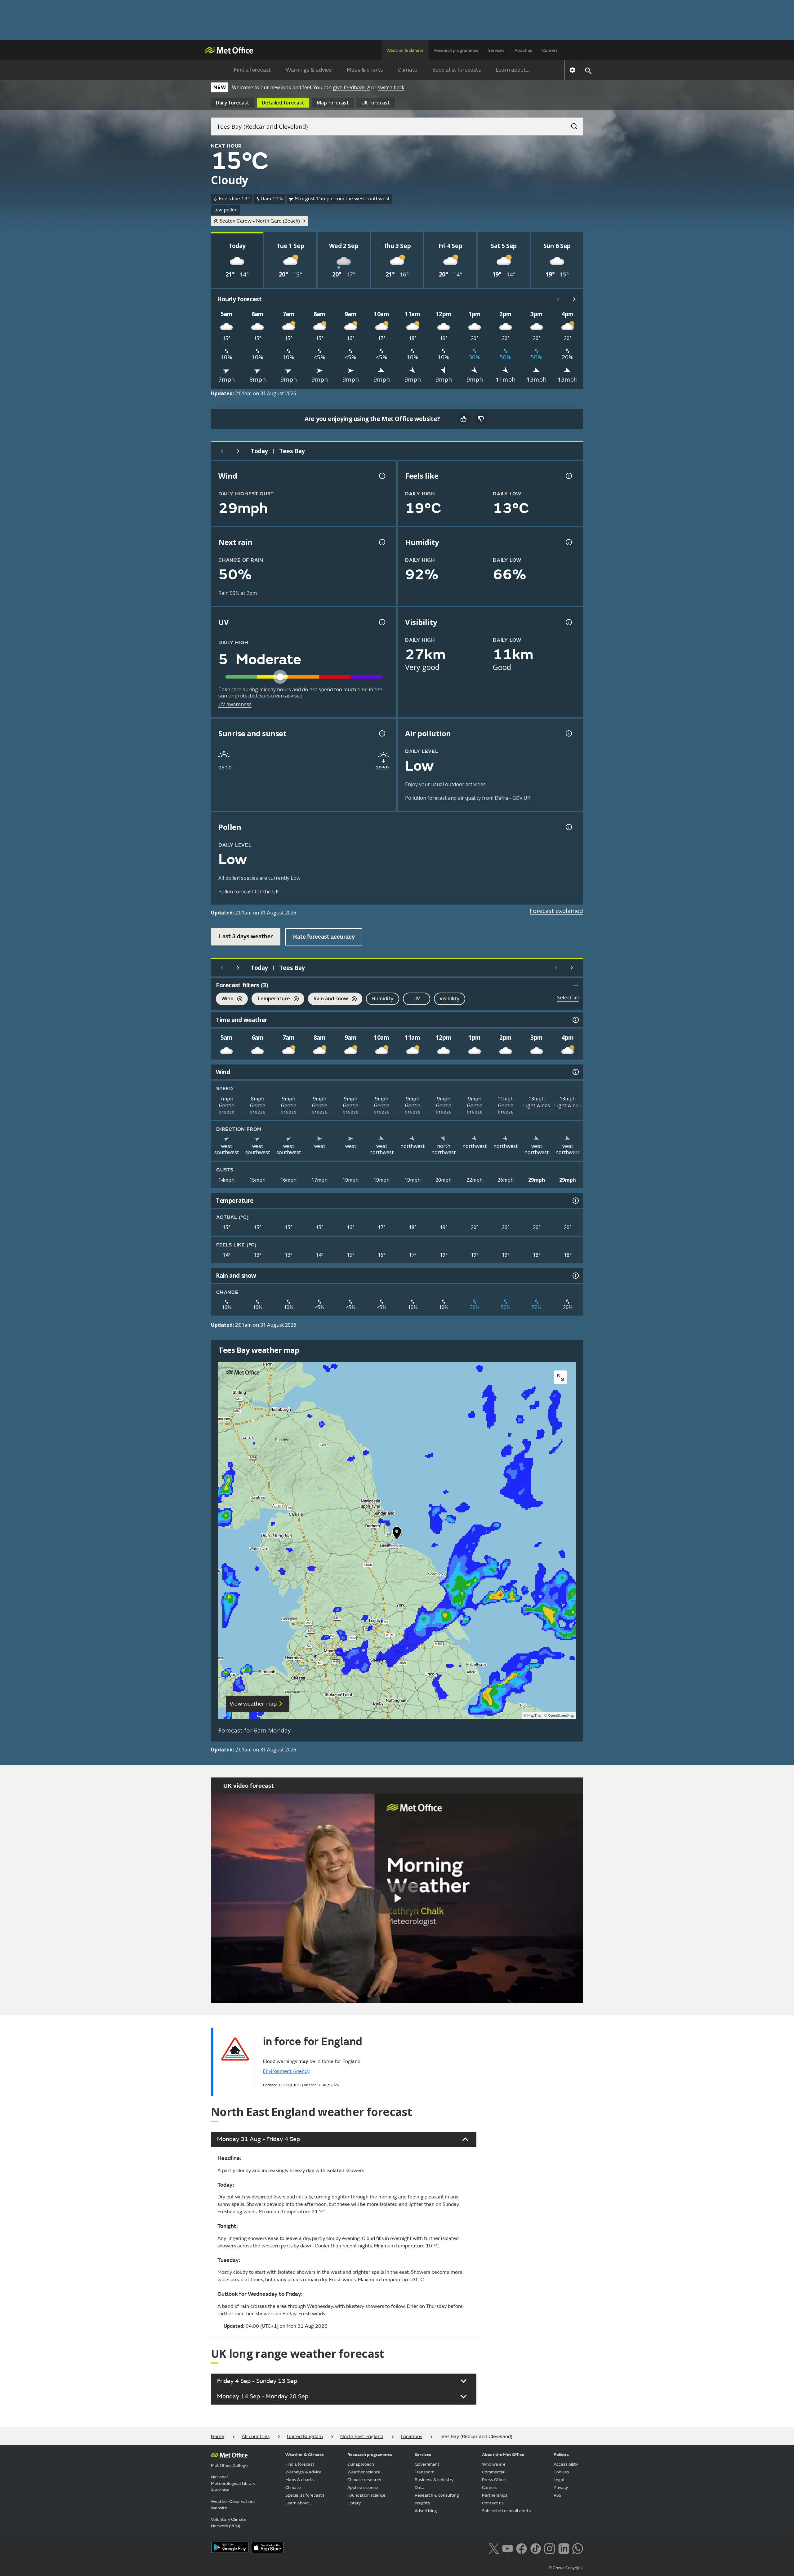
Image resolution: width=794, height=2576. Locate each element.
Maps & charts (365, 70)
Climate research (364, 2480)
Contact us (493, 2503)
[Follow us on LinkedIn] (564, 2548)
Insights (422, 2503)
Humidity (383, 998)
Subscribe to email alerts (506, 2511)
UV (417, 998)
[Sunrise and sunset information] (381, 733)
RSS (558, 2495)
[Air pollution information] (568, 733)
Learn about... (513, 70)
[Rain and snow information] (575, 1276)
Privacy (561, 2487)
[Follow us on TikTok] (535, 2548)
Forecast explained (556, 911)
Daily (233, 103)
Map (333, 103)
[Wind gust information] (381, 476)
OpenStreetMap (561, 1716)
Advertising (426, 2511)
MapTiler (534, 1716)
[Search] (571, 124)
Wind (225, 999)
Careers (550, 50)
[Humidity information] (568, 542)
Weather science (364, 2472)
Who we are (494, 2464)
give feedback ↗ (351, 87)
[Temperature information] (575, 1201)
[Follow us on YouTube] (508, 2548)
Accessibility (566, 2464)
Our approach (361, 2464)
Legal (559, 2480)
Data (420, 2487)
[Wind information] (575, 1072)
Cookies (561, 2472)
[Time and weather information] (575, 1020)
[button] (397, 1534)
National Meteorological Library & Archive (233, 2483)
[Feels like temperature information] (568, 476)
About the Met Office (503, 2455)
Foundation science (366, 2495)
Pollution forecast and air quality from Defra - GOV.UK (468, 798)
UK (376, 103)
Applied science (363, 2487)
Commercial (494, 2472)
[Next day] (238, 451)
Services (496, 50)
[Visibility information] (568, 622)
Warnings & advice (309, 70)
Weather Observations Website (233, 2505)
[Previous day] (222, 451)
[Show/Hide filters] (576, 985)
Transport (424, 2472)
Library (354, 2503)
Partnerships (495, 2495)
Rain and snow (328, 999)
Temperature (271, 999)
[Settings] (572, 70)
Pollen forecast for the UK (249, 892)
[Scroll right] (574, 299)
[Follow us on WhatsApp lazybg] (578, 2548)
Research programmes (456, 50)
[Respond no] (481, 419)
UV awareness (235, 704)
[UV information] (381, 622)
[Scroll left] (558, 299)
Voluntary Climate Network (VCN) (229, 2523)
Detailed (283, 103)
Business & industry (434, 2480)
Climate (408, 70)
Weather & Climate (305, 2455)
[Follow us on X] (494, 2548)
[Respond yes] (463, 419)
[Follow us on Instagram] (549, 2548)
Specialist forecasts (457, 70)
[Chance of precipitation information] (381, 542)
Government (427, 2464)
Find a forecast (252, 70)
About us (523, 50)
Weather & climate (405, 50)
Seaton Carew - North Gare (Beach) (260, 221)
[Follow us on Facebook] (522, 2548)
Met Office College (229, 2465)
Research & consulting (437, 2495)
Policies (561, 2455)
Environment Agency (286, 2071)
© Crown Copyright (566, 2568)
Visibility (450, 998)
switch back (391, 87)
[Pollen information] (568, 827)
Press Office (494, 2480)
